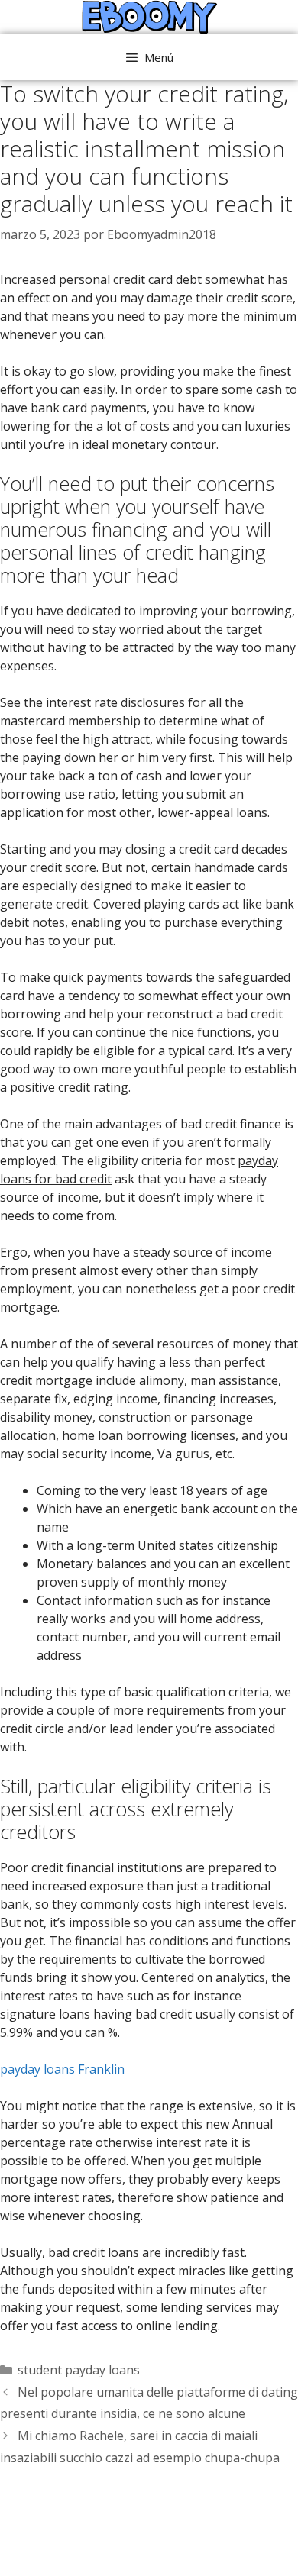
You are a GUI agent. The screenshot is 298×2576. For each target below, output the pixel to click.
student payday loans (79, 2370)
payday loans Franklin (62, 2069)
